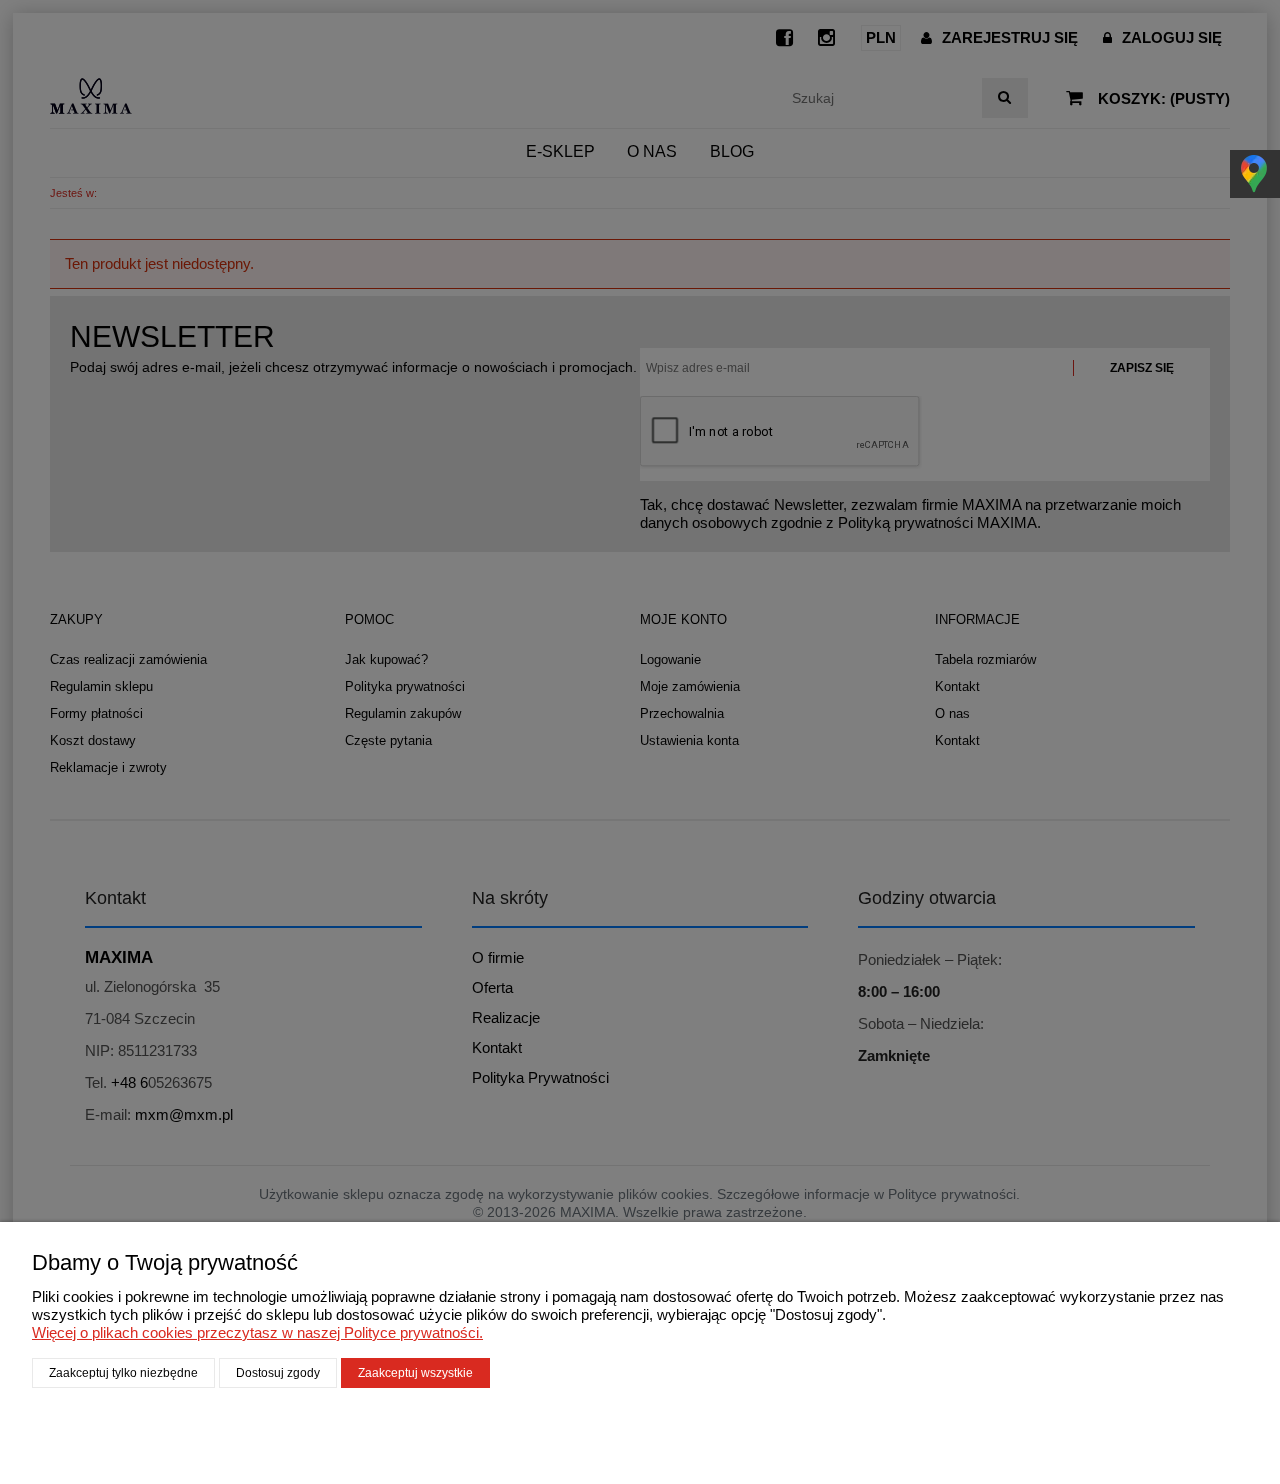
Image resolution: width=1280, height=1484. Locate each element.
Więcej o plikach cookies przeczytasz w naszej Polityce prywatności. (257, 1332)
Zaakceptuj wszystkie (415, 1373)
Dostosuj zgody (278, 1373)
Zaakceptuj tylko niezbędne (123, 1373)
